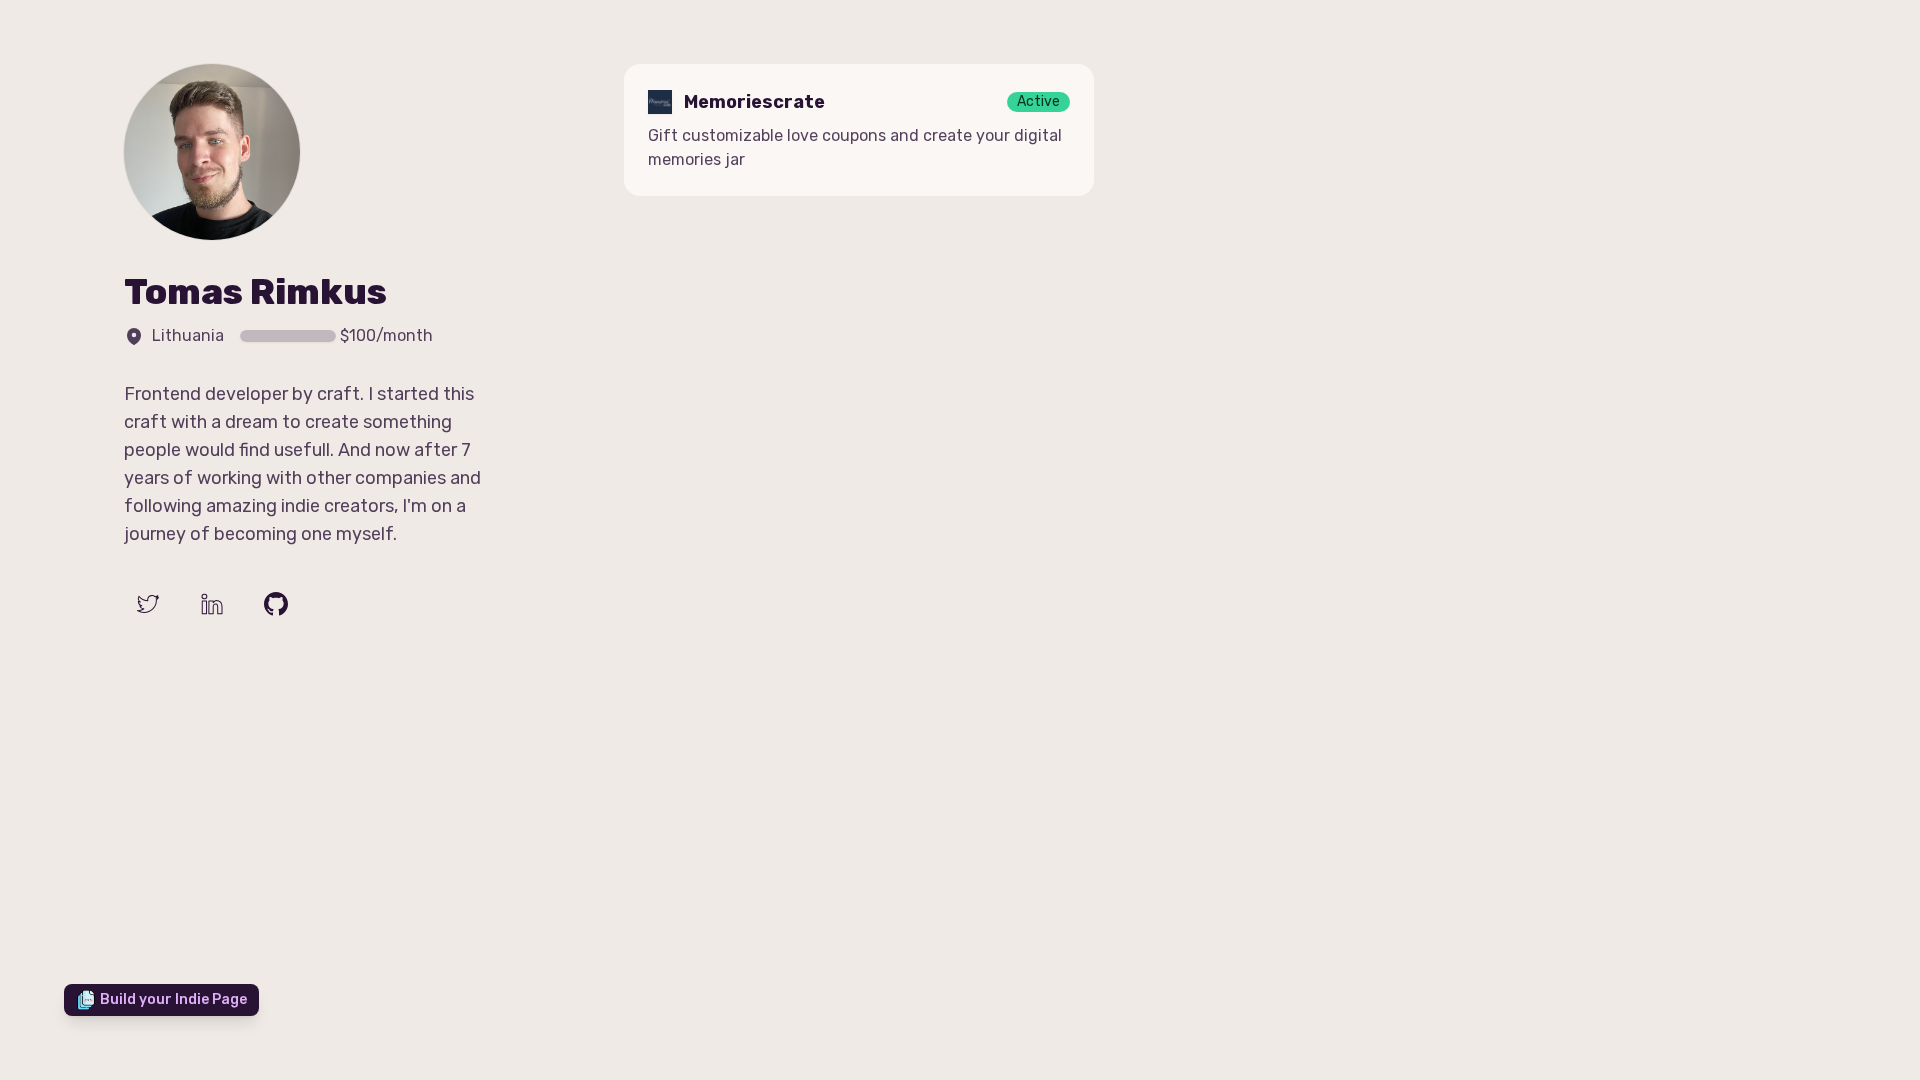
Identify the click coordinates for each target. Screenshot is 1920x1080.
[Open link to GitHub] (276, 604)
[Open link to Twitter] (148, 604)
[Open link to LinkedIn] (212, 604)
